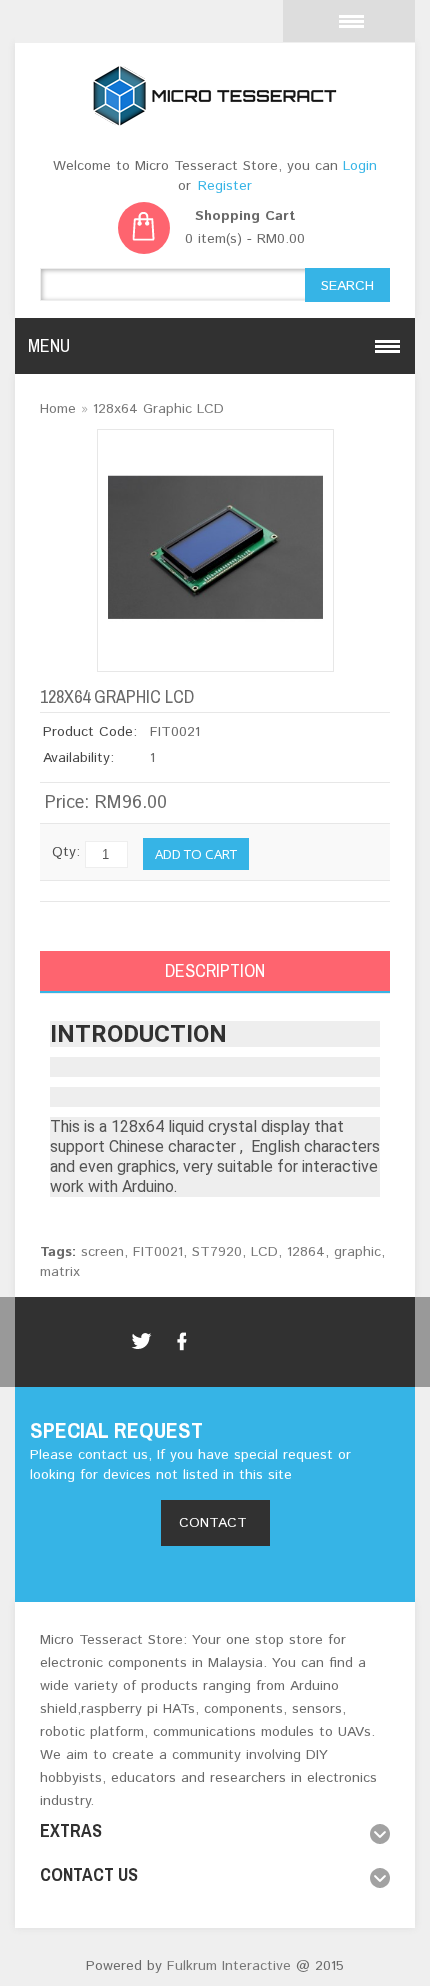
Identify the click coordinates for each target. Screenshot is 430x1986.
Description (215, 970)
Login (360, 166)
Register (225, 186)
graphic (357, 1252)
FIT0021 (158, 1252)
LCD (264, 1252)
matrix (60, 1272)
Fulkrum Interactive (226, 1966)
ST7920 (217, 1252)
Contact (215, 1523)
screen (102, 1252)
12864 (306, 1252)
